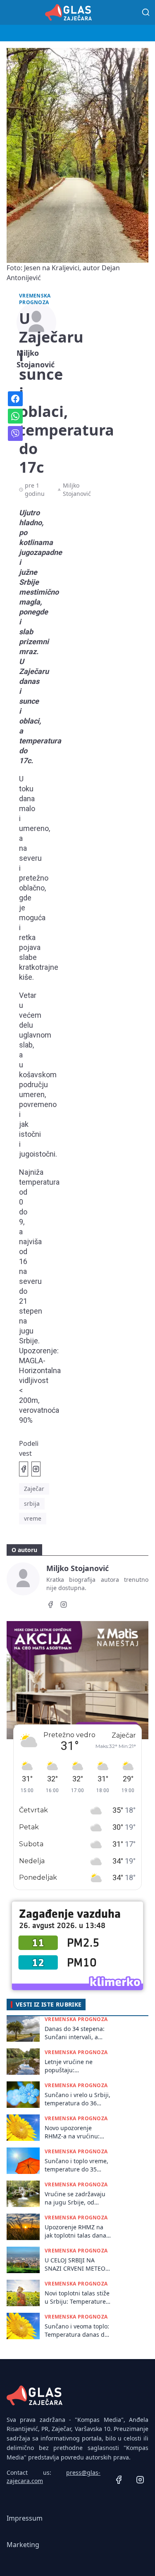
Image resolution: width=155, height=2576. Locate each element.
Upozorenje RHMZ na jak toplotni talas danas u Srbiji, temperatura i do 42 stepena (77, 2231)
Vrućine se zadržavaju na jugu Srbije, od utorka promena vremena (75, 2198)
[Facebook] (50, 1606)
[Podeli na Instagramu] (36, 1469)
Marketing (23, 2545)
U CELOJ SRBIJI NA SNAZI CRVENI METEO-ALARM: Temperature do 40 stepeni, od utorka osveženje (76, 2264)
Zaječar (34, 1489)
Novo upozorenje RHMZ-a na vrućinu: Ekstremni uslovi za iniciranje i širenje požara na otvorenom (74, 2132)
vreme (33, 1518)
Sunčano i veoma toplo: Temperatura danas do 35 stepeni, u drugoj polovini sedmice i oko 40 (77, 2330)
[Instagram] (64, 1606)
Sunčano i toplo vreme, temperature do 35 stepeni (76, 2165)
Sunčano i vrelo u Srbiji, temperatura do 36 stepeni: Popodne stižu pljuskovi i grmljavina (77, 2099)
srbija (32, 1503)
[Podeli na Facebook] (24, 1469)
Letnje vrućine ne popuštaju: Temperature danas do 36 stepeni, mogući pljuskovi (76, 2066)
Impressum (25, 2518)
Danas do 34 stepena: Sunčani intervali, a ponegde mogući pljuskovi (75, 2033)
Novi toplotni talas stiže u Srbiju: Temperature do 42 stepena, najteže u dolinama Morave (77, 2297)
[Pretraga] (146, 12)
